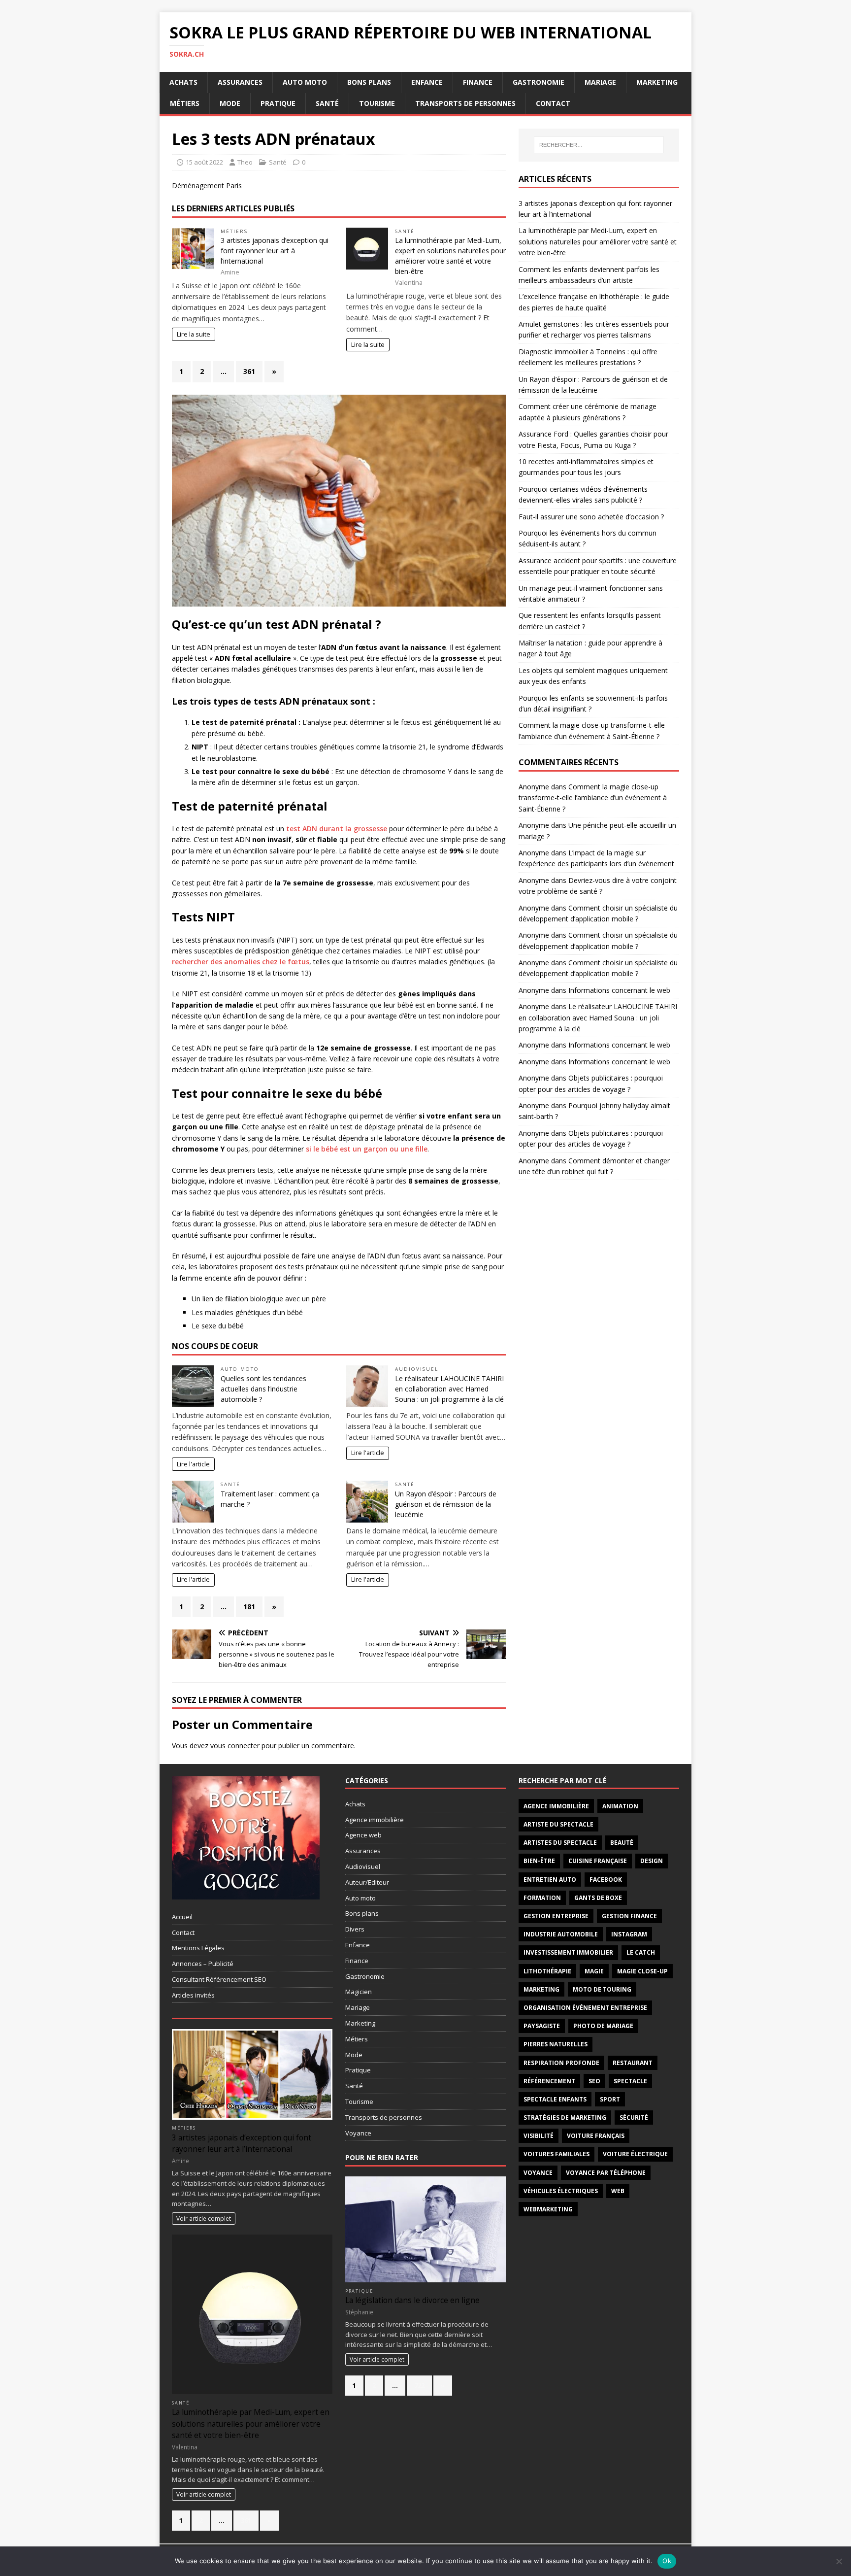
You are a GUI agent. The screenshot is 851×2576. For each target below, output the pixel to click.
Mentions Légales (198, 1948)
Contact (553, 103)
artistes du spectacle (560, 1843)
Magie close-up (642, 1971)
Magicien (359, 1992)
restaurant (633, 2063)
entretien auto (550, 1880)
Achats (183, 82)
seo (594, 2081)
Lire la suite (194, 334)
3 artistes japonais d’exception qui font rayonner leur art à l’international (275, 251)
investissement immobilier (568, 1952)
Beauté (622, 1843)
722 (419, 2385)
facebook (606, 1880)
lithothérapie (547, 1971)
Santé (327, 103)
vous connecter (235, 1746)
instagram (629, 1934)
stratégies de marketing (565, 2118)
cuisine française (598, 1861)
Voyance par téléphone (606, 2173)
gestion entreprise (556, 1916)
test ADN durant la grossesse (337, 829)
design (652, 1861)
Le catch (641, 1952)
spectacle (630, 2081)
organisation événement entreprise (585, 2008)
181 (249, 1607)
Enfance (427, 82)
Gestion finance (629, 1916)
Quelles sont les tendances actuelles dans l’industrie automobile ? (263, 1389)
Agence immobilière (375, 1820)
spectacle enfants (555, 2099)
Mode (230, 103)
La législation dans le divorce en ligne (412, 2300)
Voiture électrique (635, 2154)
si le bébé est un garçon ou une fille (367, 1149)
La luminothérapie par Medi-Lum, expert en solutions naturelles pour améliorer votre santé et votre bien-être (598, 241)
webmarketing (548, 2209)
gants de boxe (598, 1898)
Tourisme (377, 103)
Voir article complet (204, 2218)
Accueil (182, 1917)
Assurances (240, 82)
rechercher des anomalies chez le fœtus (241, 962)
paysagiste (542, 2026)
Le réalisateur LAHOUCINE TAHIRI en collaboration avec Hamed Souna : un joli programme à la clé (449, 1389)
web (618, 2191)
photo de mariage (603, 2026)
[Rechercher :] (599, 145)
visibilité (539, 2136)
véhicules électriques (561, 2191)
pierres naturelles (556, 2044)
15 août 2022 (204, 162)
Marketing (657, 82)
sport (610, 2099)
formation (542, 1898)
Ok (667, 2561)
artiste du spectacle (558, 1824)
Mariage (600, 82)
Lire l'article (193, 1464)
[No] (839, 2561)
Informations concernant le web (619, 990)
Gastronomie (539, 82)
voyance (538, 2173)
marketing (541, 1989)
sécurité (634, 2118)
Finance (478, 82)
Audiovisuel (417, 1369)
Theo (245, 162)
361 (249, 371)
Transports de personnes (465, 103)
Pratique (278, 103)
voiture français (596, 2136)
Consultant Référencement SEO (219, 1979)
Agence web (363, 1835)
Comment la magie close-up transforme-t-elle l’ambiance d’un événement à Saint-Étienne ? (593, 798)
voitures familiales (556, 2154)
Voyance (358, 2133)
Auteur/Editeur (367, 1882)
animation (620, 1806)
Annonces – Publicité (203, 1964)
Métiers (185, 103)
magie (594, 1971)
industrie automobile (561, 1934)
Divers (355, 1929)
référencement (549, 2081)
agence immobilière (556, 1806)
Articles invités (193, 1995)
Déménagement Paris (207, 186)
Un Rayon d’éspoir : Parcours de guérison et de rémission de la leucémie (446, 1504)
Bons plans (369, 82)
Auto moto (305, 82)
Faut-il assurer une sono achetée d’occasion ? (591, 517)
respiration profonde (561, 2063)
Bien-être (539, 1861)
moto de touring (602, 1989)
